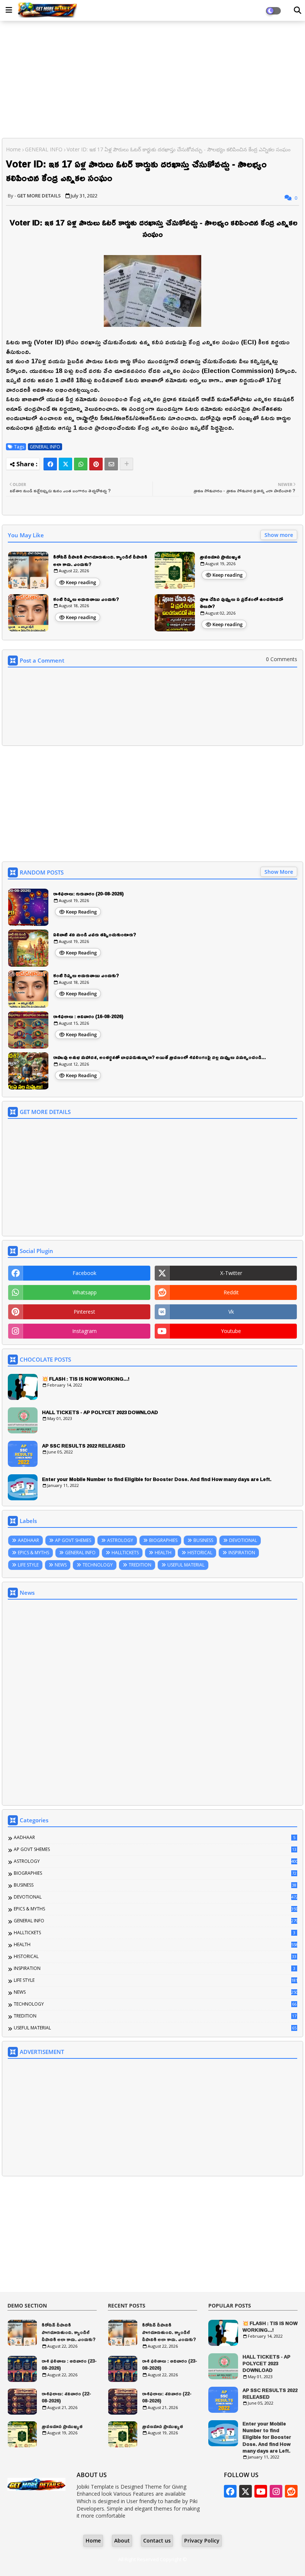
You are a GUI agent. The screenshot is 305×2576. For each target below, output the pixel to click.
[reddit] (291, 2491)
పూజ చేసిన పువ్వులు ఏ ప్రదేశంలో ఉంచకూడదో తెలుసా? (241, 603)
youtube (231, 1331)
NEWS (61, 1565)
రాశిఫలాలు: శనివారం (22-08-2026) (66, 2397)
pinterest (84, 1312)
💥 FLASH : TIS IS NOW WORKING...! (86, 1379)
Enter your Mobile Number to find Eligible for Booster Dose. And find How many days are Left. (157, 1479)
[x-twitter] (245, 2491)
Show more (279, 535)
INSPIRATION (242, 1553)
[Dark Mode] (298, 10)
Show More (279, 872)
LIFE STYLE (28, 1565)
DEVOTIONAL (243, 1540)
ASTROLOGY (120, 1540)
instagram (84, 1331)
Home (13, 149)
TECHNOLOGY (98, 1565)
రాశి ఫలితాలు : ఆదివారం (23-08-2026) (69, 2365)
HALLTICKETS (125, 1553)
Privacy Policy (202, 2540)
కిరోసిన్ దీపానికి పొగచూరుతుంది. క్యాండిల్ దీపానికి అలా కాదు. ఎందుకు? (100, 561)
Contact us (157, 2540)
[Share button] (126, 464)
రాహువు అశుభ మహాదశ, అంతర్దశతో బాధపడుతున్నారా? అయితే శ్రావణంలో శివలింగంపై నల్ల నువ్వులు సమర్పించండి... (160, 1057)
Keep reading (81, 582)
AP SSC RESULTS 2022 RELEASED (84, 1446)
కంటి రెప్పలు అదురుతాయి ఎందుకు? (86, 599)
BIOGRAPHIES (163, 1540)
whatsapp (85, 1292)
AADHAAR (28, 1540)
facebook (84, 1273)
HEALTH (163, 1553)
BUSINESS (203, 1540)
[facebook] (230, 2491)
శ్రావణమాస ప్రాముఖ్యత (220, 557)
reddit (231, 1292)
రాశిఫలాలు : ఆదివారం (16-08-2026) (88, 1017)
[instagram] (276, 2491)
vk (231, 1312)
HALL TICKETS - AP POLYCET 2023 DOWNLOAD (100, 1412)
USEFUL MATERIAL (186, 1565)
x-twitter (231, 1273)
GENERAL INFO (44, 149)
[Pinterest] (96, 464)
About (122, 2540)
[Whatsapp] (81, 464)
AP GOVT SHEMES (73, 1540)
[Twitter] (65, 464)
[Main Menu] (9, 10)
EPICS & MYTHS (33, 1553)
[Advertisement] (152, 80)
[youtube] (261, 2491)
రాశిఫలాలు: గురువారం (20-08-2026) (89, 894)
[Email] (111, 464)
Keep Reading (81, 912)
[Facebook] (50, 464)
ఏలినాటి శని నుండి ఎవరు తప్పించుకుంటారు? (95, 935)
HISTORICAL (200, 1553)
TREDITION (140, 1565)
